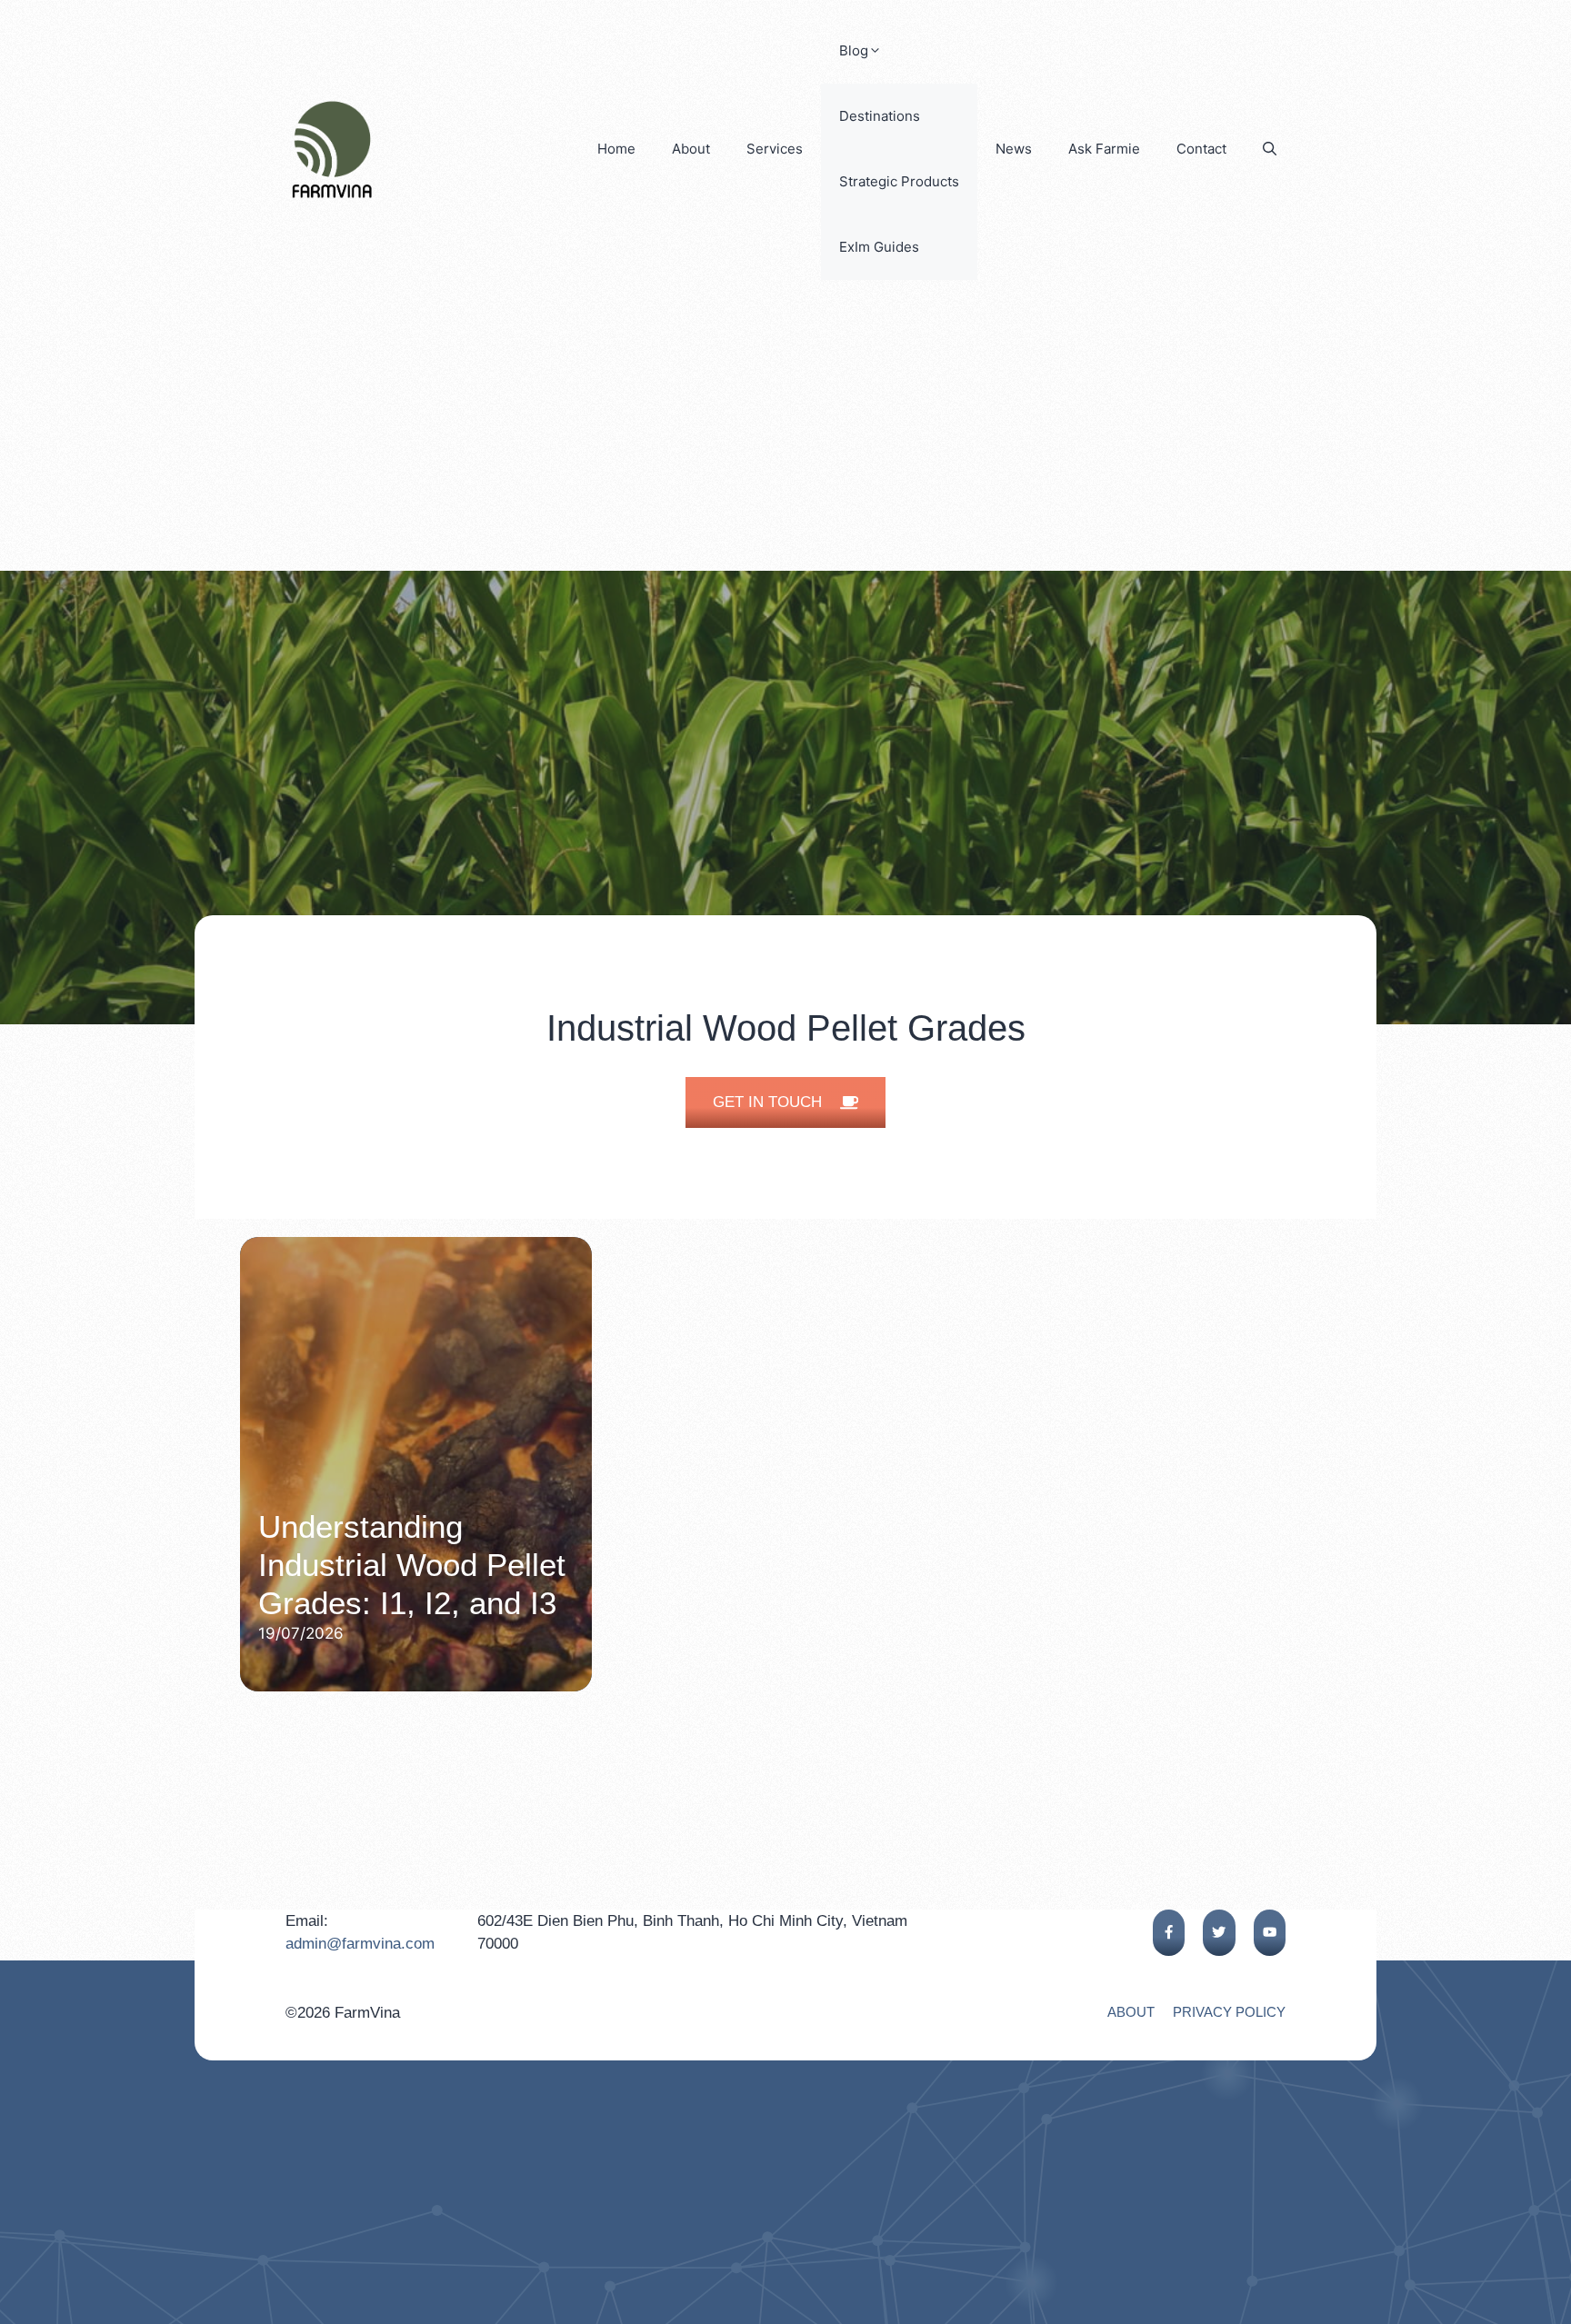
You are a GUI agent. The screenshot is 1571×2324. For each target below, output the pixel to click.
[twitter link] (1219, 1933)
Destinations (880, 116)
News (1014, 149)
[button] (1270, 149)
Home (616, 149)
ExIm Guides (879, 247)
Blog (854, 50)
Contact (1201, 149)
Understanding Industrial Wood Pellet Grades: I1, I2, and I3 (412, 1565)
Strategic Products (899, 181)
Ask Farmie (1104, 149)
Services (775, 149)
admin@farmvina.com (360, 1944)
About (691, 149)
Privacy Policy (1229, 2012)
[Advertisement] (785, 434)
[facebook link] (1169, 1933)
